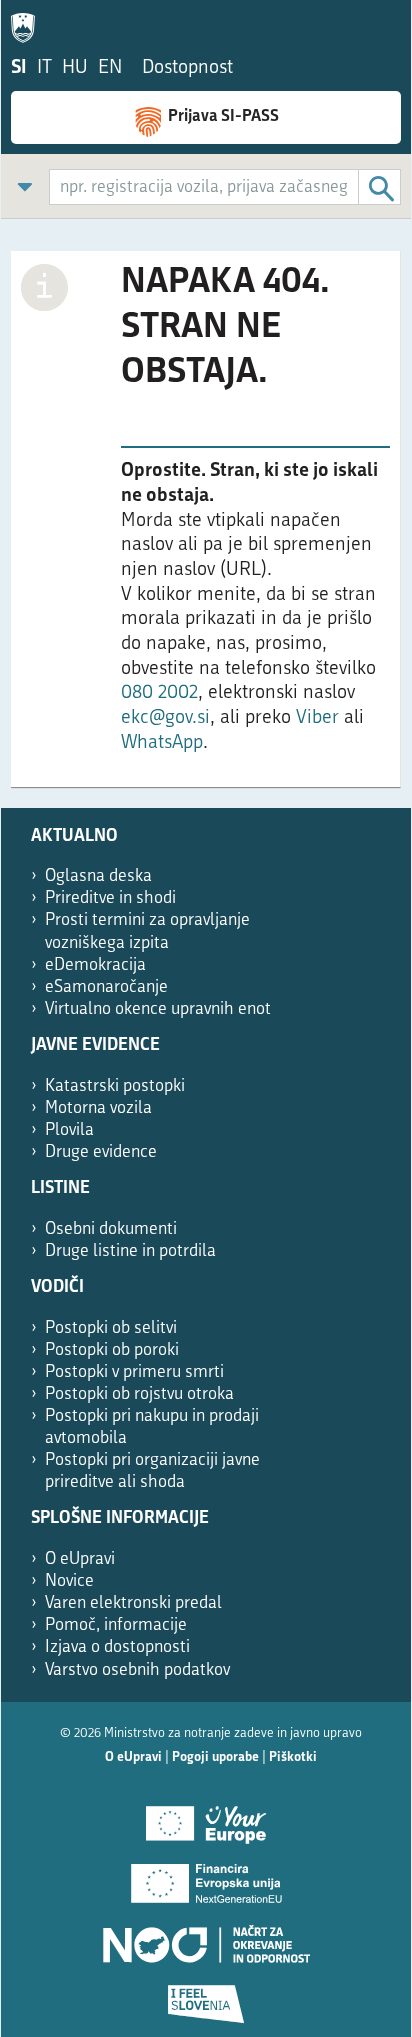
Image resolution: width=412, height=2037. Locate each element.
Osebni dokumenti (111, 1229)
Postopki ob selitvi (111, 1328)
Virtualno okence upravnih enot (158, 1009)
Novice (69, 1581)
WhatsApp (162, 743)
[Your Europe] (206, 1817)
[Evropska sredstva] (206, 1997)
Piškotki (293, 1757)
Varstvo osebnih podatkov (137, 1670)
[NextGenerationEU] (206, 1877)
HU (75, 68)
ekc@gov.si (165, 718)
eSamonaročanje (106, 987)
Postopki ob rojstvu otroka (139, 1394)
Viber (320, 718)
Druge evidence (101, 1152)
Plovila (69, 1130)
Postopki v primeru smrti (134, 1372)
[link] (25, 186)
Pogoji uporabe (215, 1757)
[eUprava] (28, 24)
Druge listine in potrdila (130, 1251)
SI (19, 68)
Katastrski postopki (115, 1086)
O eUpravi (80, 1559)
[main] (206, 529)
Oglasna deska (98, 876)
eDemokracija (95, 965)
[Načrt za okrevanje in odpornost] (206, 1937)
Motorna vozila (98, 1108)
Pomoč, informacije (116, 1625)
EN (110, 68)
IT (44, 68)
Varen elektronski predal (133, 1603)
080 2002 (159, 693)
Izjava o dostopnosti (117, 1647)
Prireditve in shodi (110, 898)
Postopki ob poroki (112, 1350)
